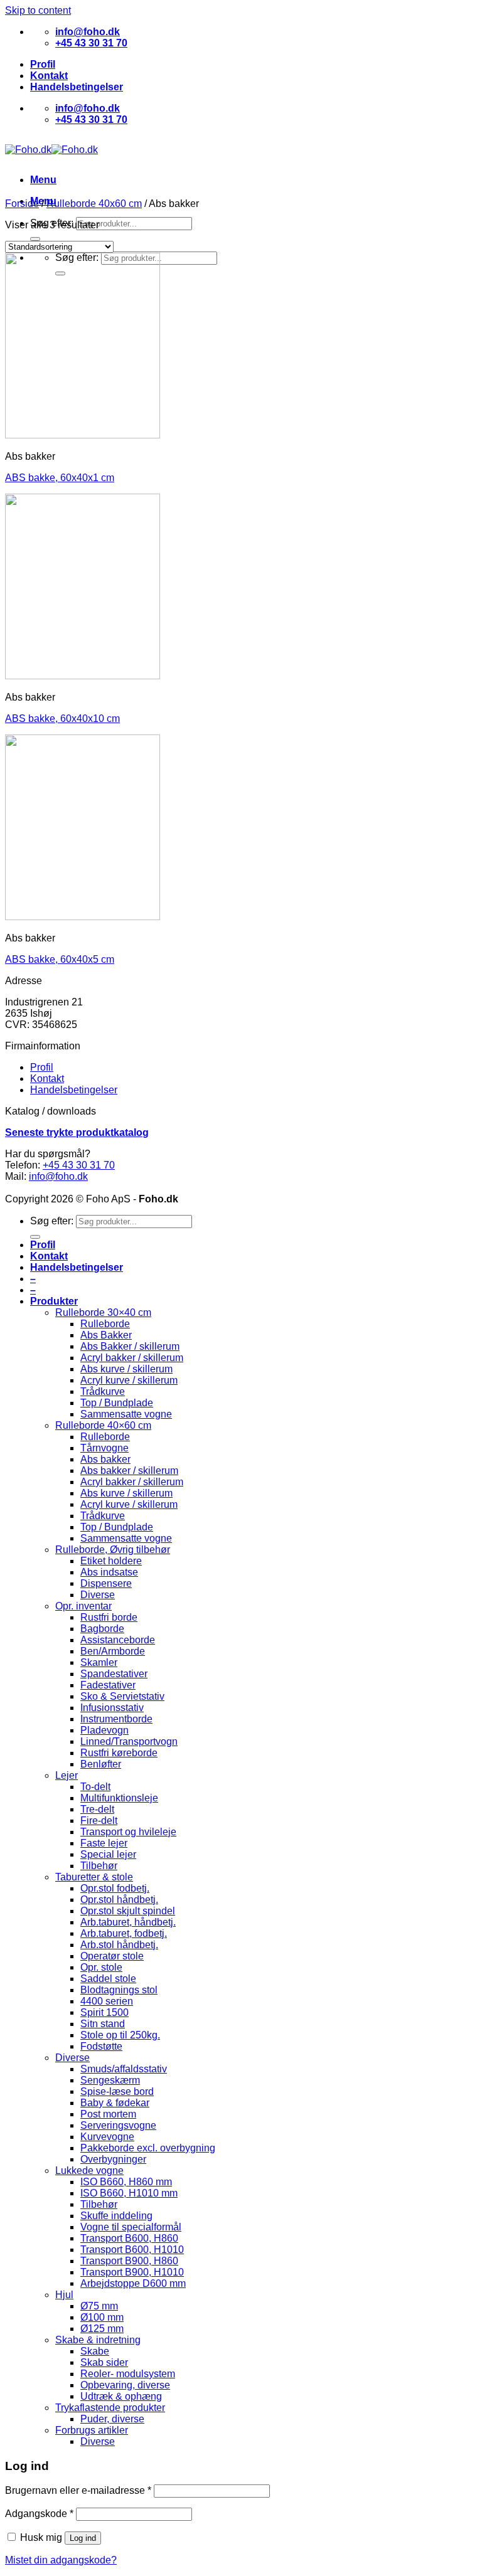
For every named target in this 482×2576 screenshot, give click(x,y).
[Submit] (35, 239)
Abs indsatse (109, 1572)
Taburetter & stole (94, 1877)
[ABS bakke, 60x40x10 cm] (83, 676)
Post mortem (108, 2114)
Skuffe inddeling (116, 2216)
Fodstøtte (101, 2046)
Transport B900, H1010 (132, 2272)
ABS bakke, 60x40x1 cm (60, 478)
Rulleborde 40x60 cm (94, 204)
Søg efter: (52, 1221)
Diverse (98, 1595)
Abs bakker (105, 1459)
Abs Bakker (106, 1335)
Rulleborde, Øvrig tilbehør (113, 1550)
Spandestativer (114, 1674)
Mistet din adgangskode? (61, 2560)
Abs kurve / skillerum (126, 1369)
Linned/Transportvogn (129, 1741)
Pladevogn (104, 1730)
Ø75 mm (99, 2306)
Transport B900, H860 (129, 2261)
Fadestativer (108, 1685)
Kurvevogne (107, 2137)
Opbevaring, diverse (125, 2385)
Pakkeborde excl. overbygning (148, 2148)
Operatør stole (112, 1956)
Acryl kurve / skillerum (129, 1380)
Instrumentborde (116, 1719)
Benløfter (101, 1764)
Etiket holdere (111, 1561)
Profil (43, 64)
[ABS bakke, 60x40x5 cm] (83, 917)
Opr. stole (101, 1967)
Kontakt (49, 76)
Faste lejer (104, 1843)
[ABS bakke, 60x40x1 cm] (83, 435)
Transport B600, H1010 (132, 2250)
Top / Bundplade (117, 1403)
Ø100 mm (102, 2317)
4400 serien (107, 2001)
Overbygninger (113, 2159)
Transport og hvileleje (128, 1832)
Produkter (54, 1301)
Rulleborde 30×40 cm (103, 1312)
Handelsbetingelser (77, 87)
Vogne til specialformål (131, 2227)
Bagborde (102, 1629)
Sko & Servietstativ (122, 1696)
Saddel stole (108, 1979)
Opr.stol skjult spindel (128, 1911)
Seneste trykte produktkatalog (77, 1132)
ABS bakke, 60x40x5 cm (60, 959)
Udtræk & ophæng (121, 2396)
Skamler (99, 1662)
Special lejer (108, 1854)
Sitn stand (103, 2024)
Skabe (95, 2351)
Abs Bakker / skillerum (130, 1346)
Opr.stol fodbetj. (115, 1888)
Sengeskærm (110, 2080)
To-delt (95, 1787)
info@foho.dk (58, 1176)
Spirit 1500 (104, 2012)
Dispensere (106, 1583)
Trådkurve (103, 1391)
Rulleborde (105, 1324)
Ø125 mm (102, 2329)
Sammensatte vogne (126, 1414)
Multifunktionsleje (119, 1798)
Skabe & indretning (98, 2340)
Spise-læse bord (117, 2091)
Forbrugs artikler (92, 2430)
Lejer (67, 1775)
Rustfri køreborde (119, 1753)
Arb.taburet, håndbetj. (128, 1922)
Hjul (64, 2295)
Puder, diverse (112, 2419)
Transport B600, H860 (129, 2238)
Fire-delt (99, 1821)
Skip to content (38, 10)
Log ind (83, 2538)
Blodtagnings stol (119, 1990)
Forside (22, 204)
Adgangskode (39, 2514)
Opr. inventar (83, 1606)
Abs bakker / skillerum (129, 1471)
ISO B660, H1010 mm (129, 2193)
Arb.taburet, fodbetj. (124, 1933)
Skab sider (104, 2362)
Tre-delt (97, 1809)
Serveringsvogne (118, 2125)
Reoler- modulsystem (128, 2374)
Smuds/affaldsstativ (124, 2069)
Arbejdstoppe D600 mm (133, 2283)
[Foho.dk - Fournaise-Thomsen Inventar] (51, 150)
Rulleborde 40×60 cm (103, 1425)
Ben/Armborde (113, 1651)
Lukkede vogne (89, 2171)
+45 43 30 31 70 (79, 1165)
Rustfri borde (109, 1617)
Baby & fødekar (115, 2103)
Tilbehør (99, 1866)
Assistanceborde (118, 1640)
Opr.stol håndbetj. (119, 1900)
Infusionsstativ (112, 1708)
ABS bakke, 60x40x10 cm (62, 718)
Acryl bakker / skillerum (132, 1358)
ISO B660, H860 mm (126, 2182)
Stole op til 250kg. (120, 2035)
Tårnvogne (104, 1448)
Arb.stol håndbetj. (119, 1945)
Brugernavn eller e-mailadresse (78, 2490)
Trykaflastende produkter (110, 2408)
